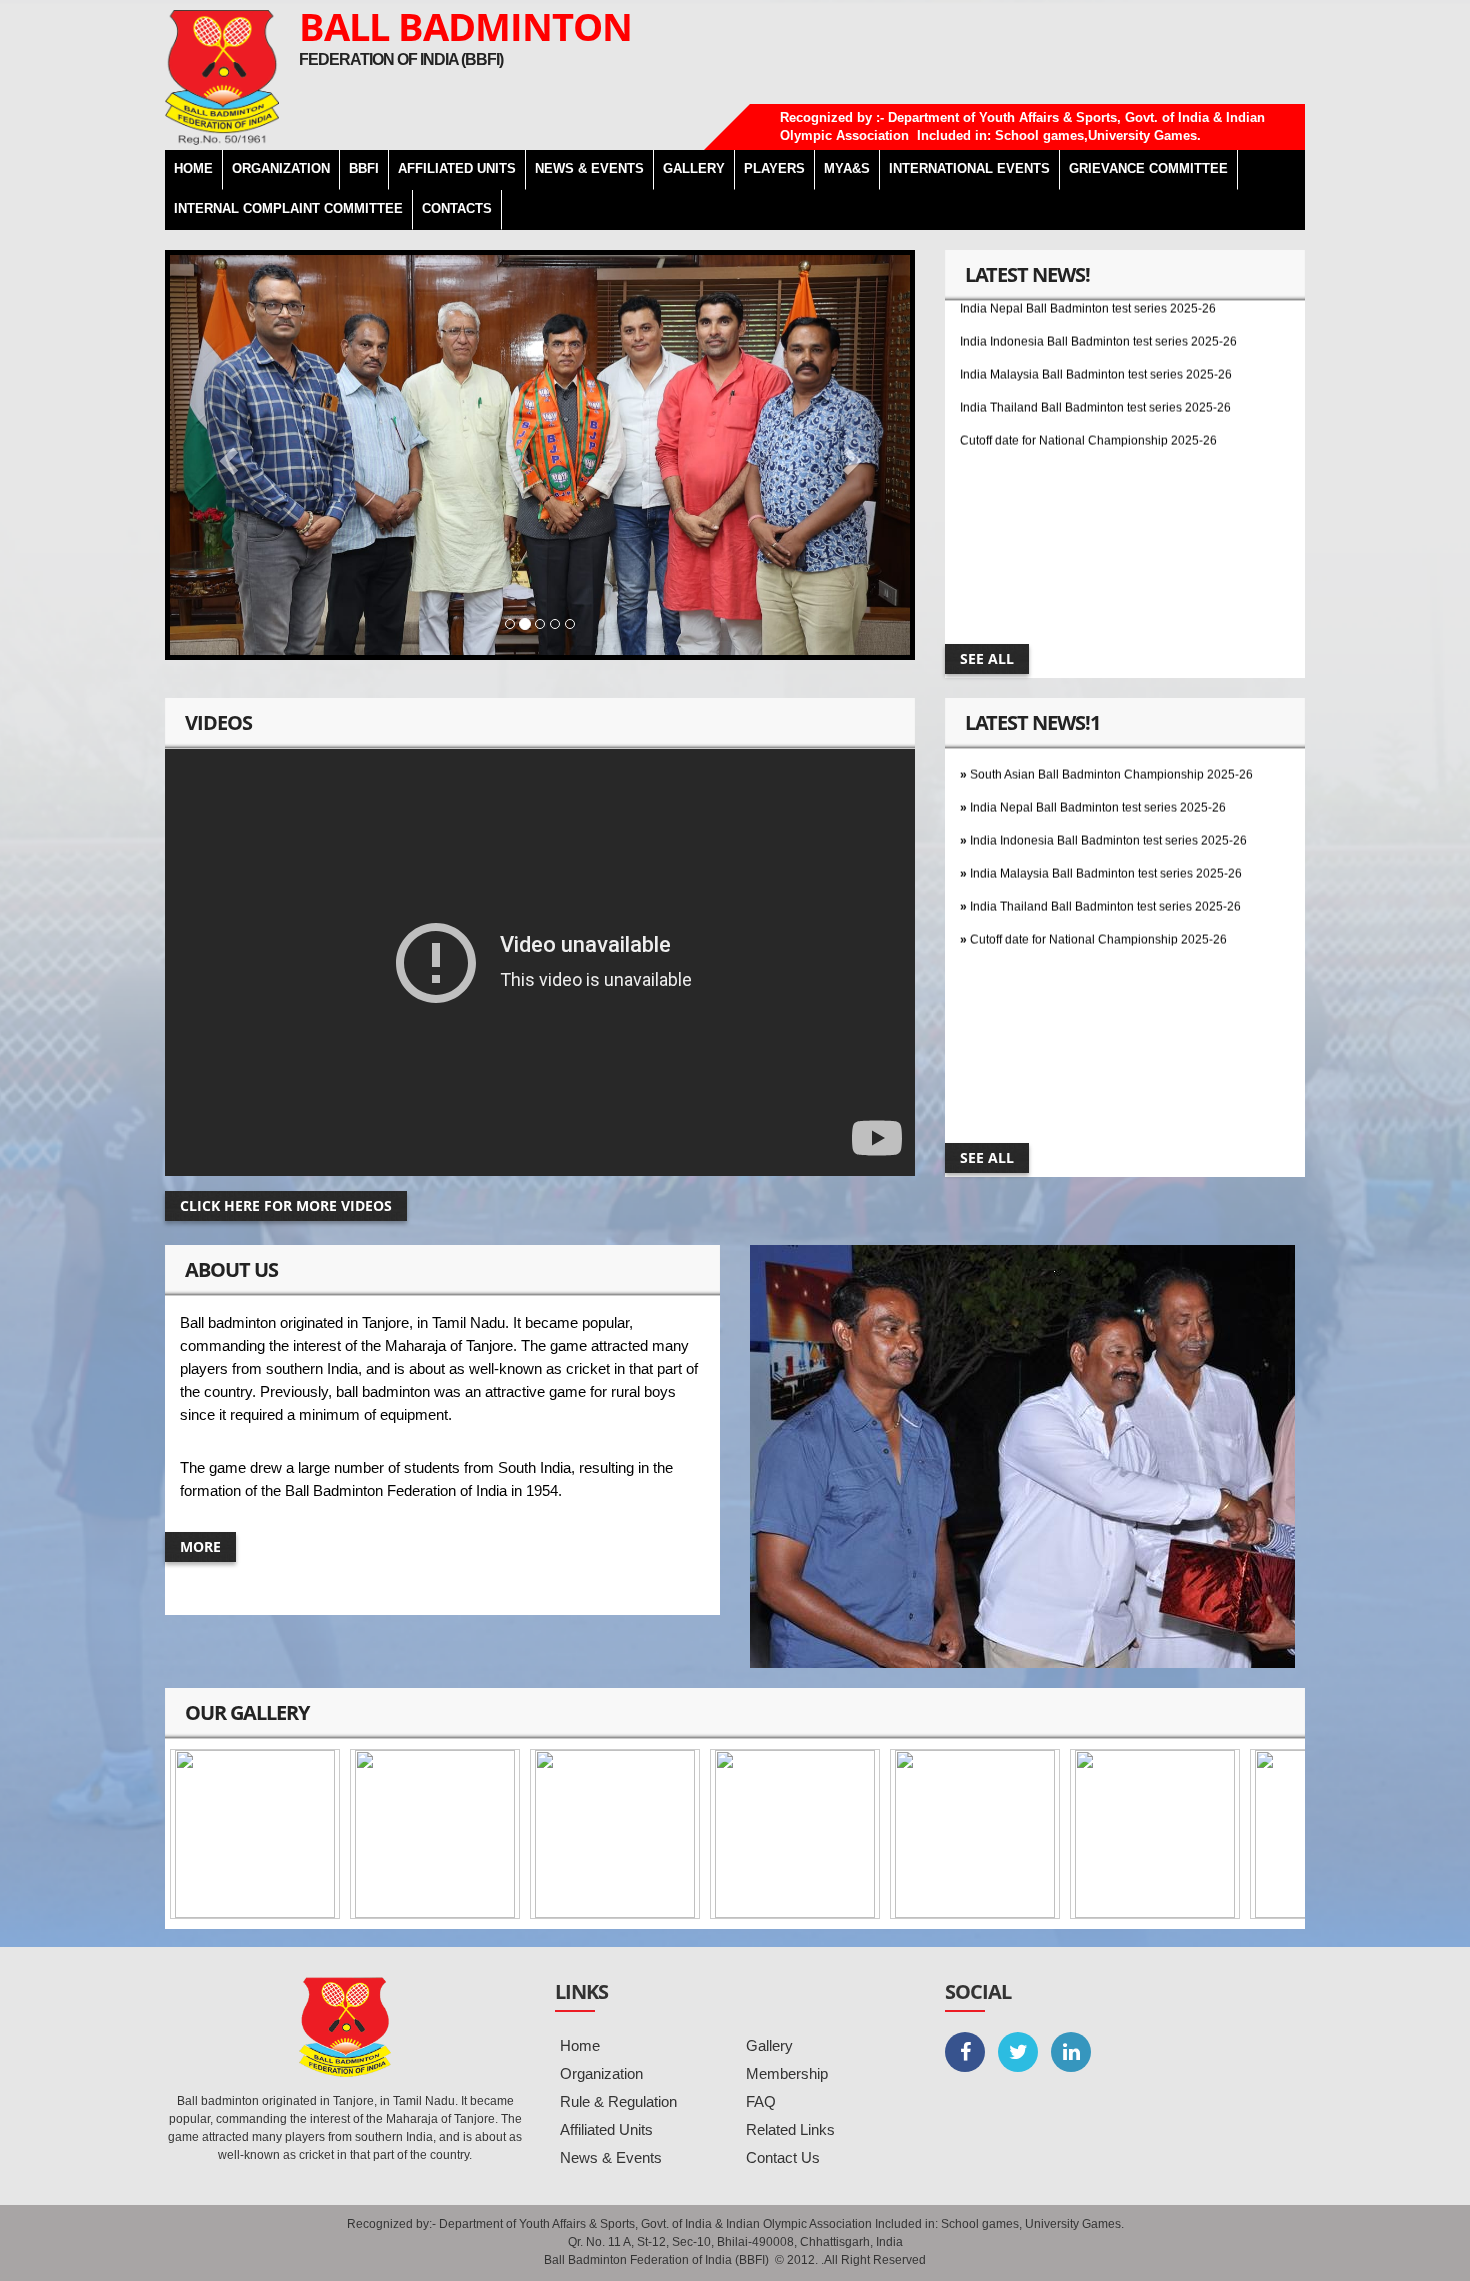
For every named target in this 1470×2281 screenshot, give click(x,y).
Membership (787, 2073)
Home (580, 2045)
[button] (225, 455)
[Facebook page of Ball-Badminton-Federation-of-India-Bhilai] (965, 2052)
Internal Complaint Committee (288, 208)
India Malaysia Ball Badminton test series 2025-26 (1096, 330)
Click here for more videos (286, 1205)
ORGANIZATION (281, 168)
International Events (969, 168)
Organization (601, 2073)
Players (774, 168)
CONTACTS (457, 208)
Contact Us (783, 2157)
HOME (193, 168)
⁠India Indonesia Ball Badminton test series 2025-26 (1108, 796)
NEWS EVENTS (589, 168)
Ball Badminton (465, 26)
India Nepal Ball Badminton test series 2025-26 (1098, 763)
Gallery (769, 2045)
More (200, 1546)
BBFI (364, 168)
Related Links (790, 2129)
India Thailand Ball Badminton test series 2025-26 (1095, 363)
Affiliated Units (457, 168)
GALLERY (694, 168)
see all (987, 658)
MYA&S (847, 168)
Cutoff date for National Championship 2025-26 (1088, 396)
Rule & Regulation (618, 2101)
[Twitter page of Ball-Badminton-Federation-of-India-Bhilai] (1018, 2052)
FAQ (761, 2101)
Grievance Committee (1148, 168)
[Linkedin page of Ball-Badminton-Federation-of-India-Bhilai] (1071, 2052)
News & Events (611, 2157)
